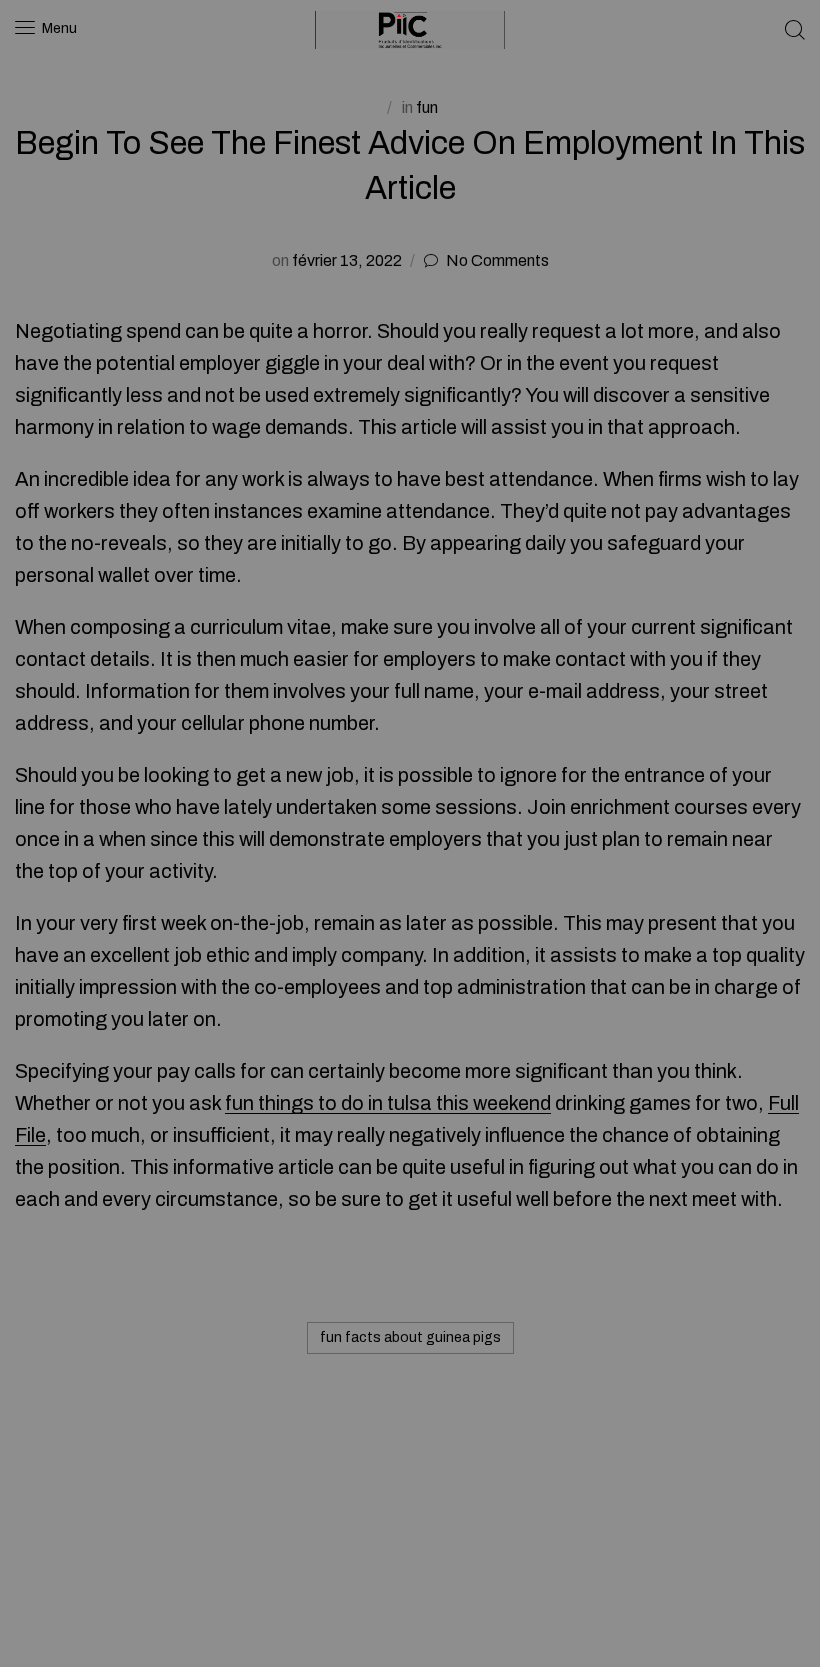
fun (427, 107)
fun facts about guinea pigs (410, 1337)
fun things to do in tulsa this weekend (388, 1103)
